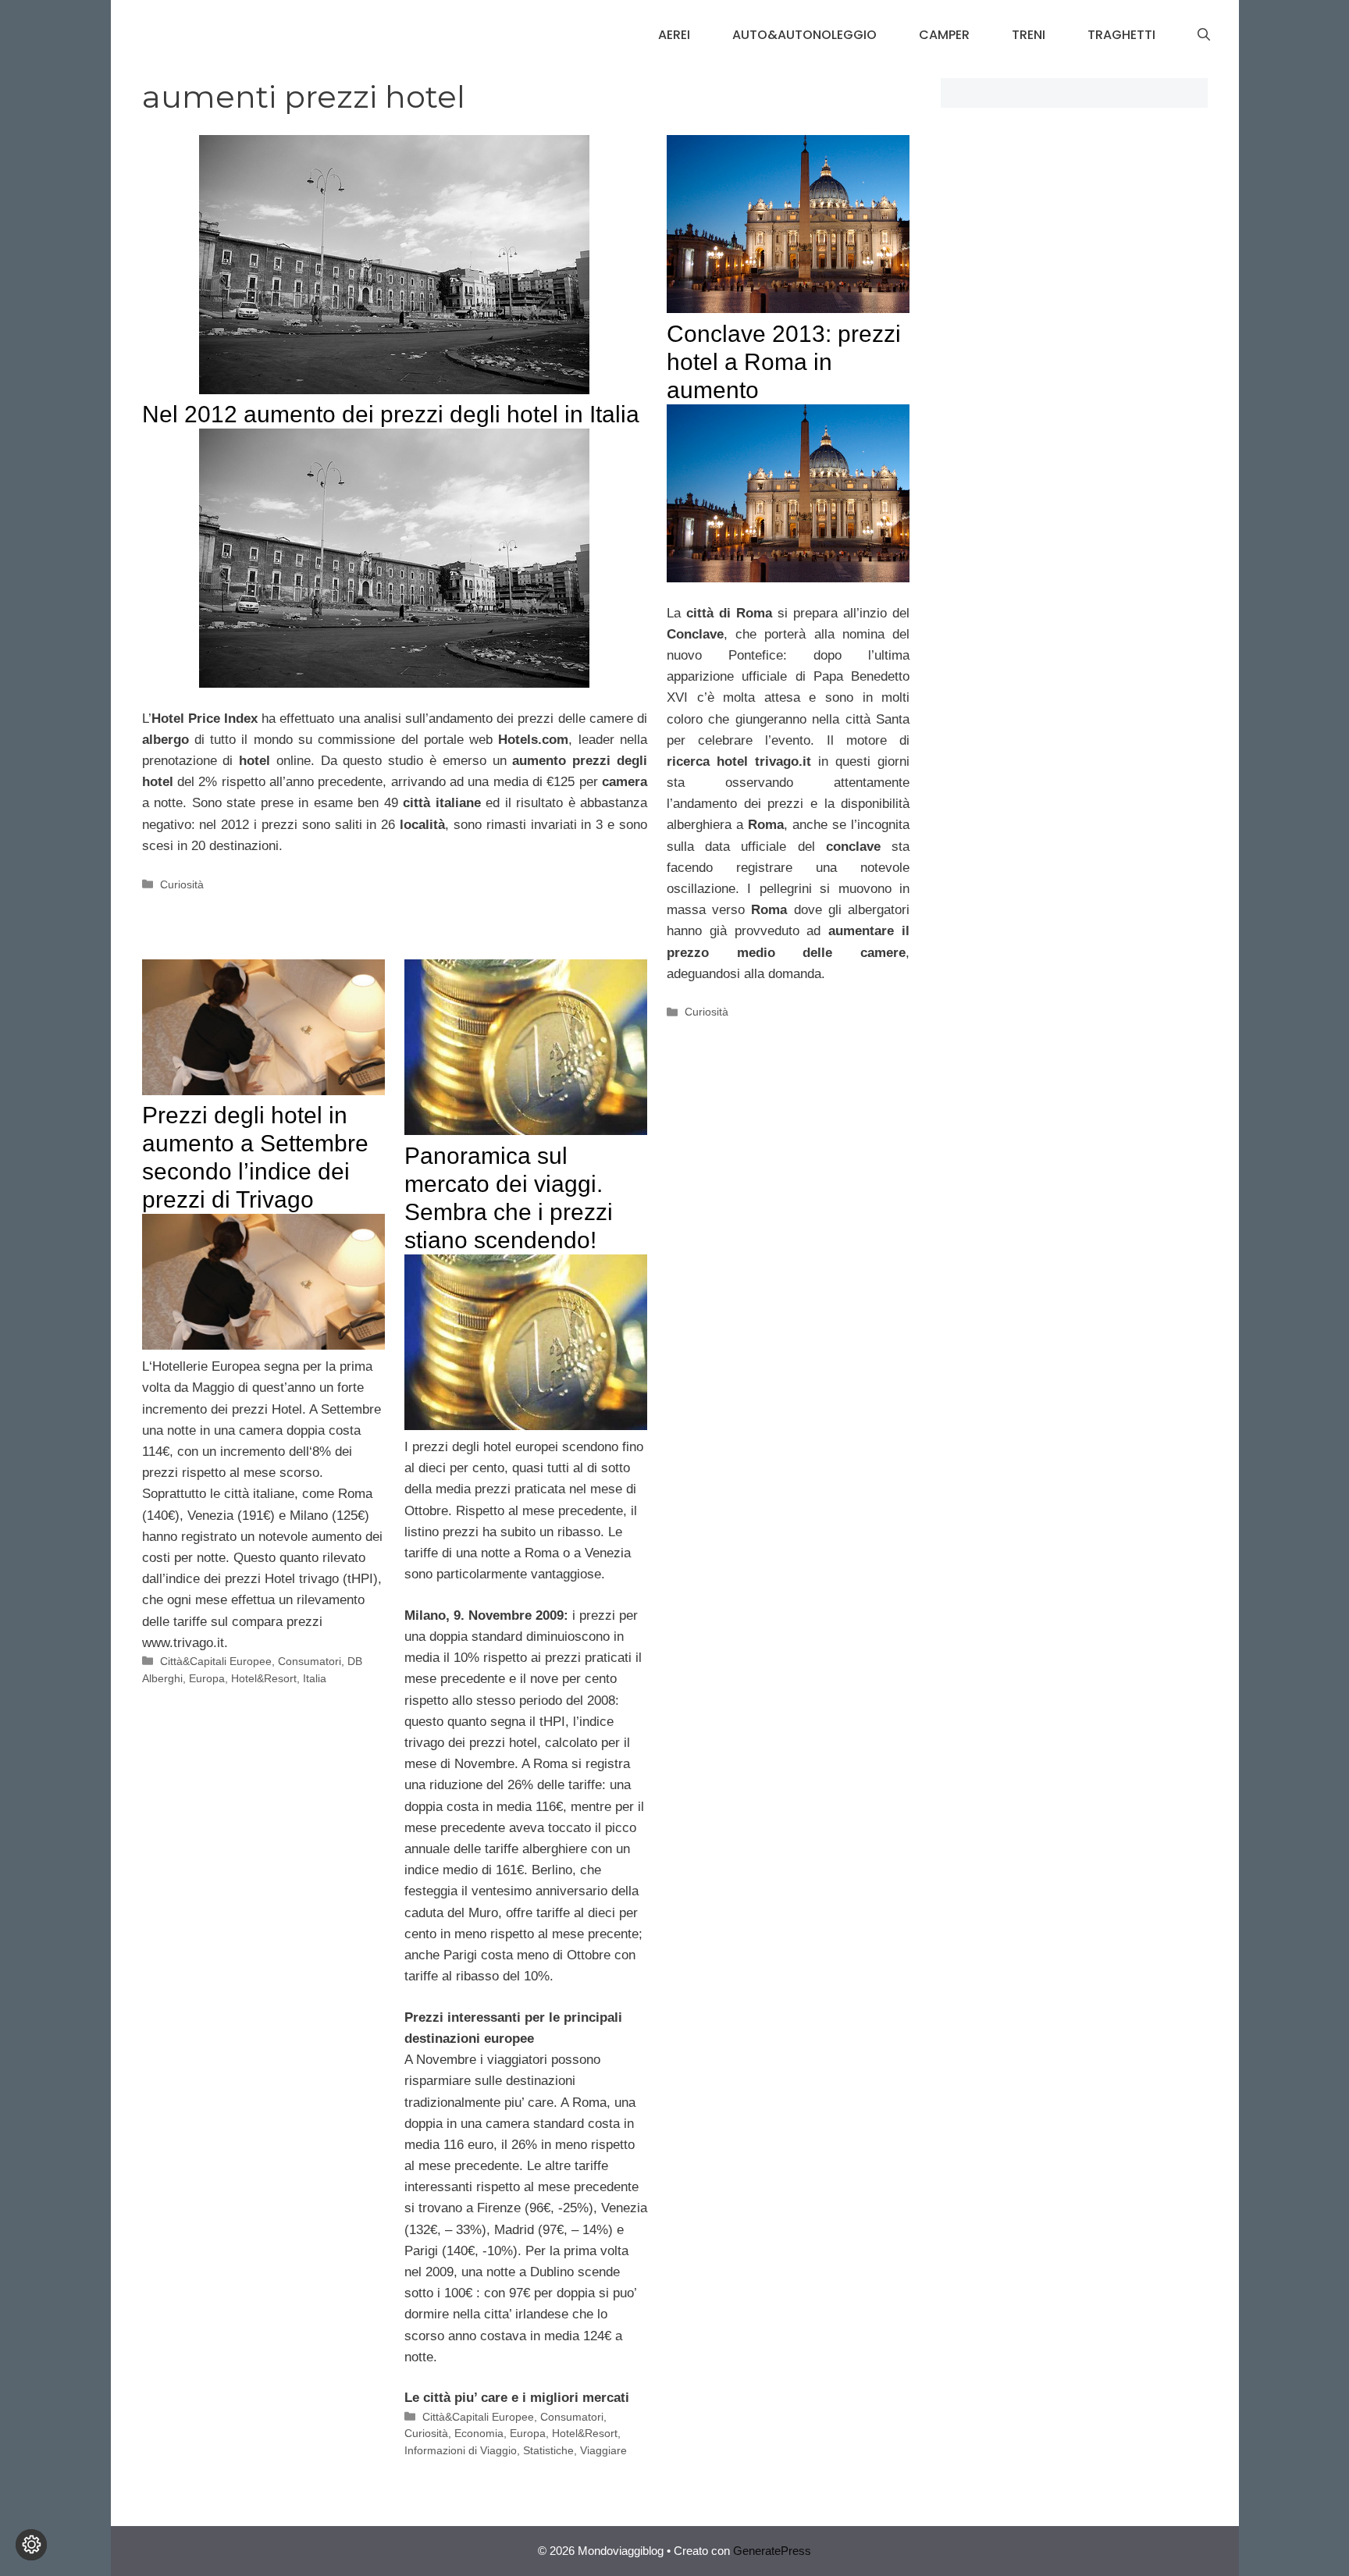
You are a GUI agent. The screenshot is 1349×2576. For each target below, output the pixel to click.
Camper (944, 35)
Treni (1029, 35)
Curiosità (182, 884)
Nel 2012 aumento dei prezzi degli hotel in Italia (391, 414)
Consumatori (310, 1661)
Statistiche (548, 2450)
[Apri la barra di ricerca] (1204, 35)
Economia (479, 2433)
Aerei (674, 35)
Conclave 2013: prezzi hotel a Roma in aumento (784, 362)
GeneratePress (772, 2551)
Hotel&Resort (264, 1678)
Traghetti (1121, 35)
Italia (315, 1678)
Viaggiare (603, 2450)
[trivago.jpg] (526, 1426)
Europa (207, 1678)
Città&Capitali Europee (216, 1661)
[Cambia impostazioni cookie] (31, 2545)
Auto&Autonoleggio (804, 35)
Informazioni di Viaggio (461, 2450)
